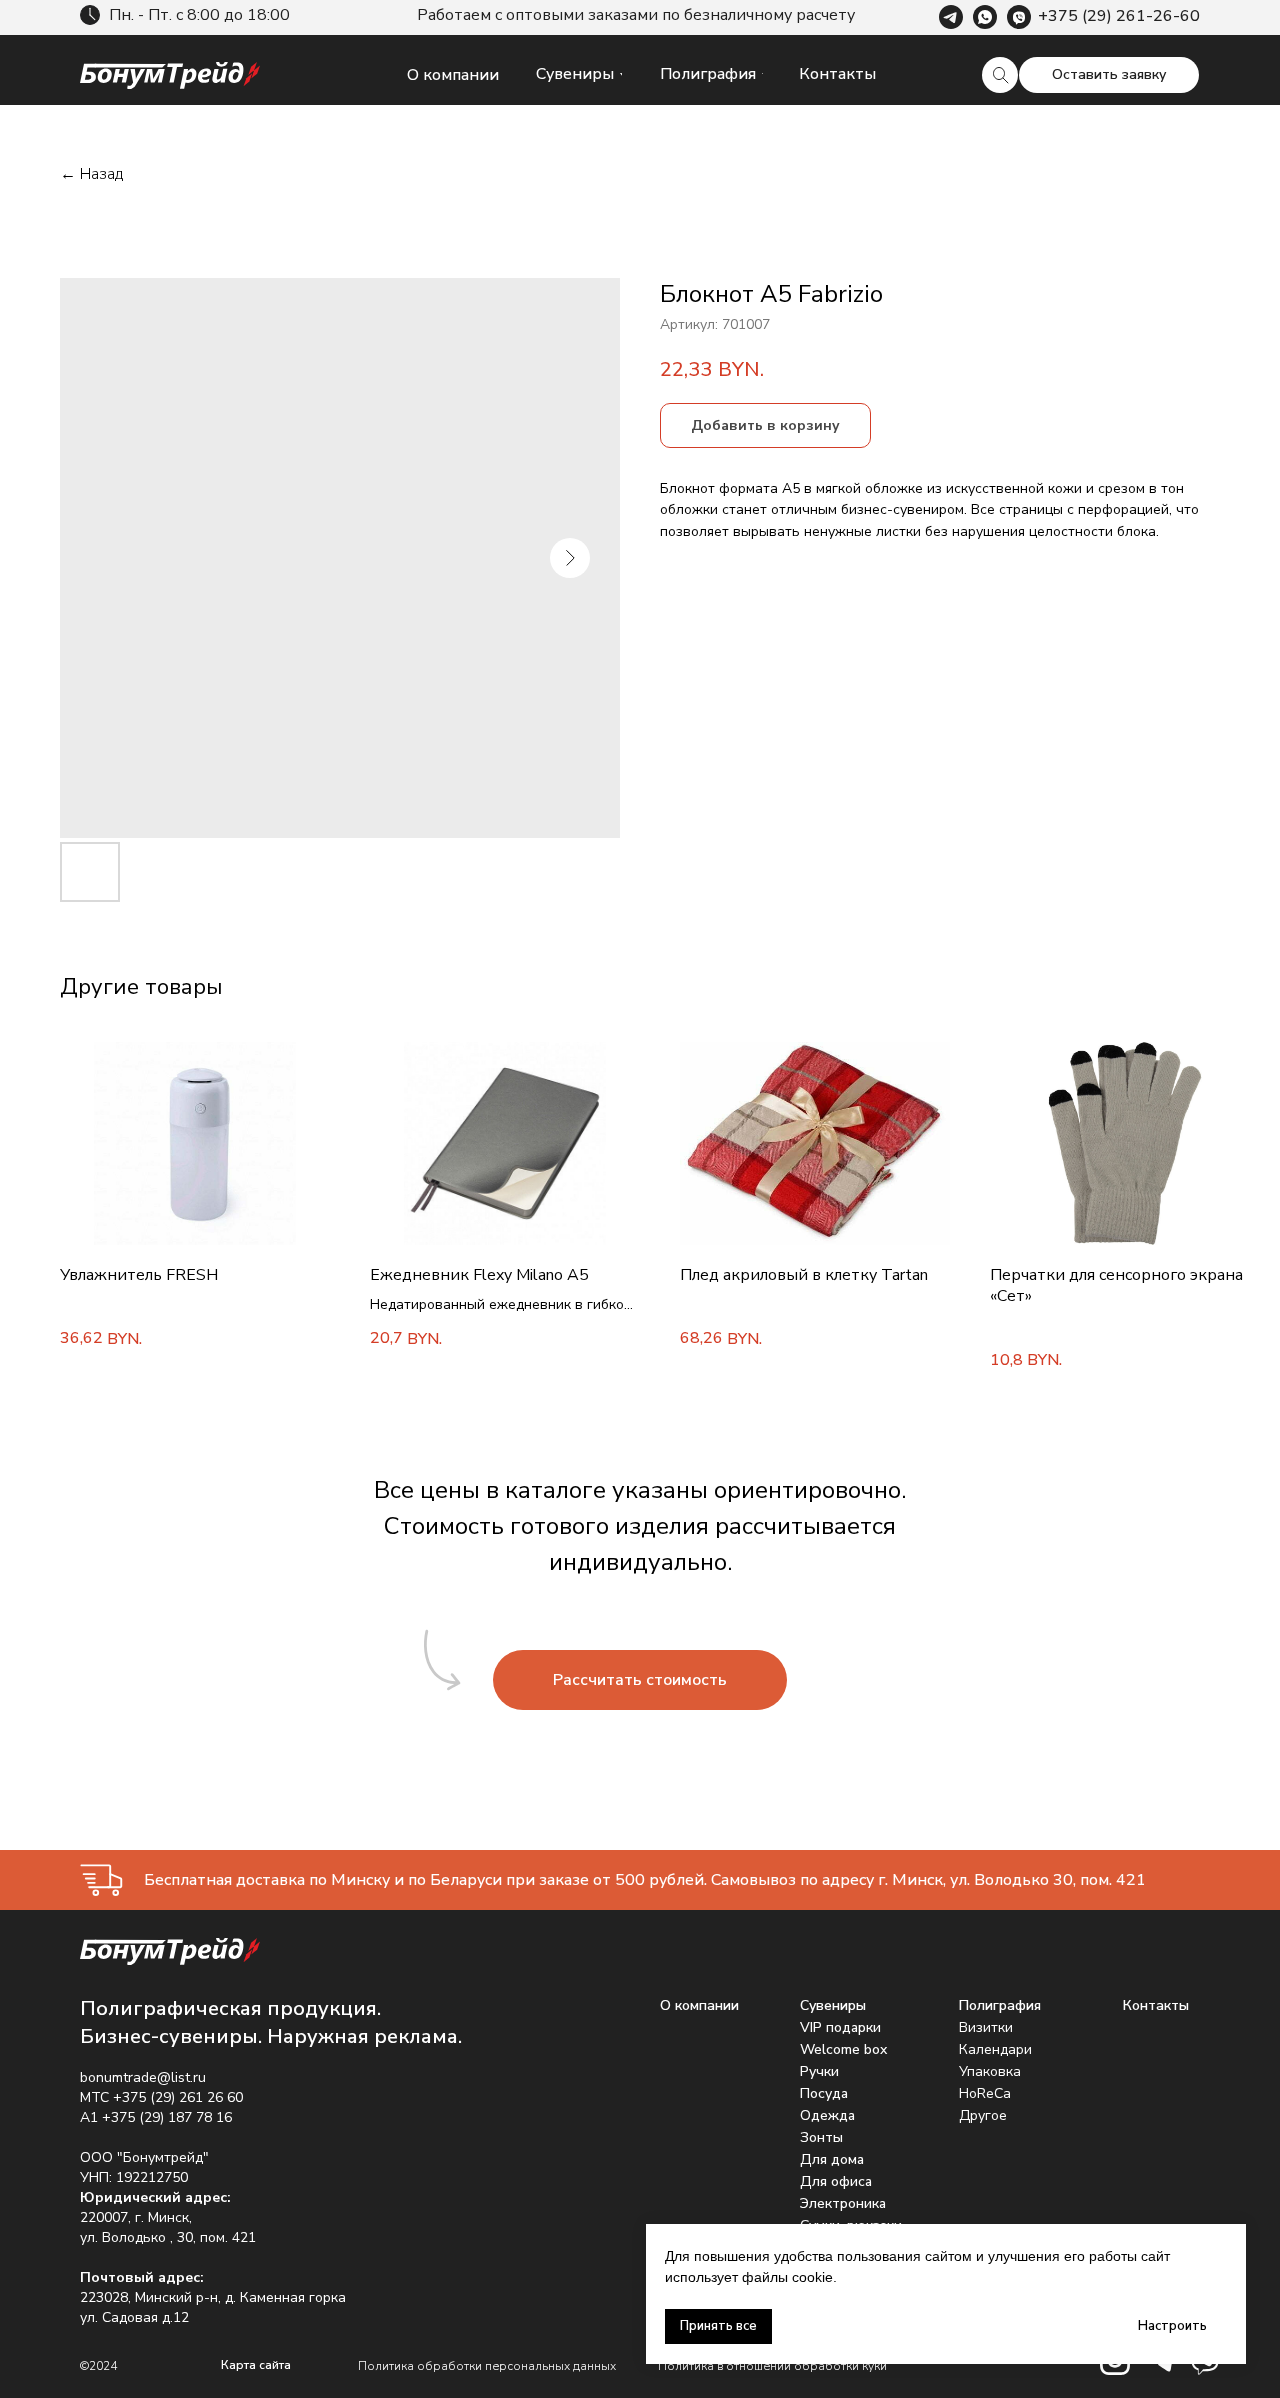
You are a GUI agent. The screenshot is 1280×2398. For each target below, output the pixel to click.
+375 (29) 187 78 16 (167, 2117)
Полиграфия (1000, 2005)
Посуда (824, 2093)
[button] (1109, 75)
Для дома (832, 2159)
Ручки (819, 2071)
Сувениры (833, 2005)
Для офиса (836, 2181)
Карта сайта (256, 2365)
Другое (983, 2115)
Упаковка (990, 2071)
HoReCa (985, 2093)
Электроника (843, 2203)
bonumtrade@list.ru (143, 2077)
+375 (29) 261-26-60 (1119, 16)
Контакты (1156, 2005)
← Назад (91, 174)
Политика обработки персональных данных (487, 2366)
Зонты (821, 2137)
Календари (995, 2049)
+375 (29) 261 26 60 (178, 2097)
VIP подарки (840, 2027)
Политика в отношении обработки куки (772, 2366)
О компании (699, 2005)
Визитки (986, 2027)
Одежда (827, 2115)
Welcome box (843, 2049)
